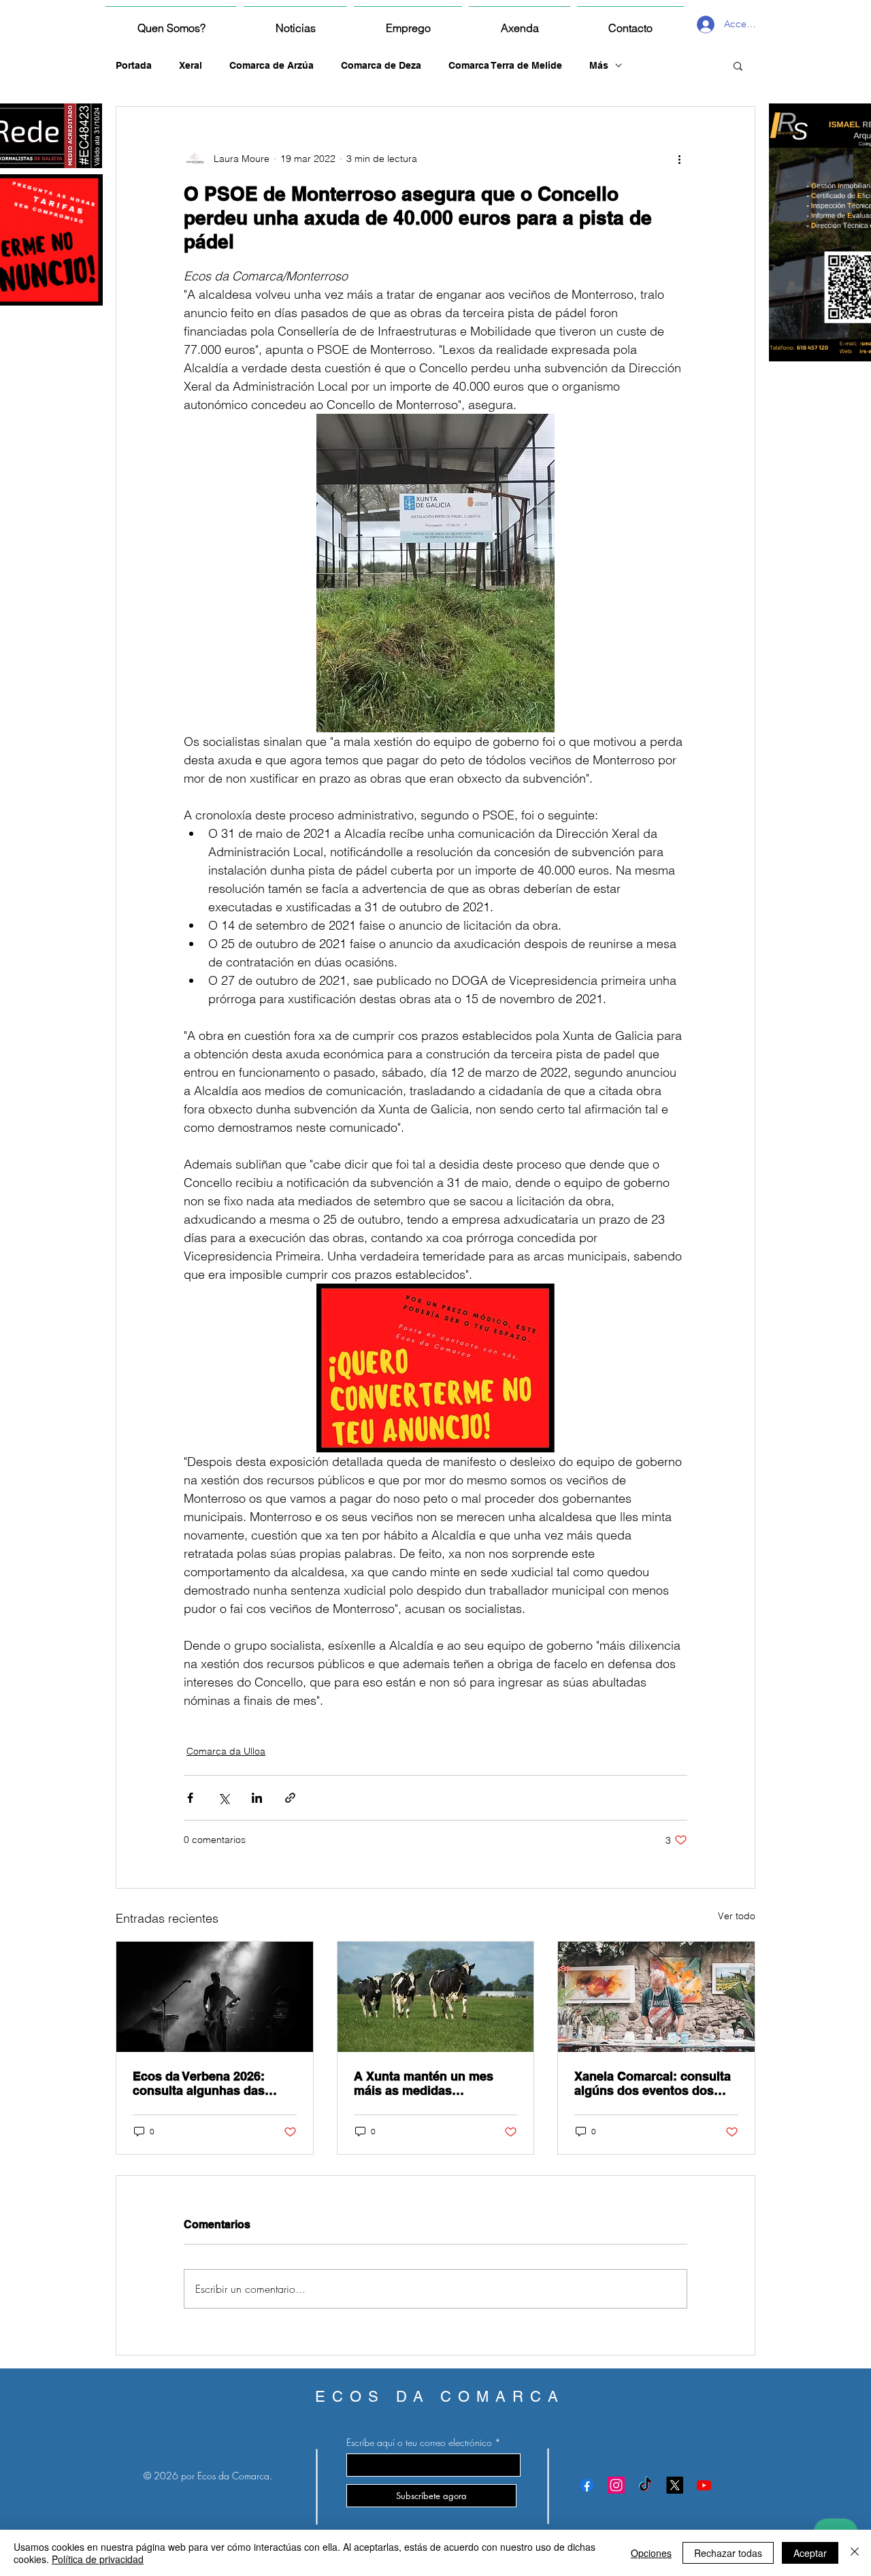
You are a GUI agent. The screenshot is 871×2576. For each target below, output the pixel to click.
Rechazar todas (728, 2553)
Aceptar (810, 2553)
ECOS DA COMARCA (440, 2397)
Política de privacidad (98, 2559)
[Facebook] (587, 2485)
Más (599, 65)
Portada (134, 65)
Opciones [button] (651, 2553)
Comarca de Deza (381, 65)
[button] (738, 65)
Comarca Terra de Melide (505, 65)
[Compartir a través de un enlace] (290, 1798)
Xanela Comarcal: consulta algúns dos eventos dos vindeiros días (653, 2083)
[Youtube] (704, 2485)
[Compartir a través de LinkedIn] (257, 1798)
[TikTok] (645, 2485)
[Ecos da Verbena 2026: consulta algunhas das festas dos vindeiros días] (215, 1997)
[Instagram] (616, 2485)
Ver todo (737, 1916)
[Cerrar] (855, 2553)
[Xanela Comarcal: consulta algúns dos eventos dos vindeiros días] (656, 1997)
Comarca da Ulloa (226, 1751)
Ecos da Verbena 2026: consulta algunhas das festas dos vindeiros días (206, 2083)
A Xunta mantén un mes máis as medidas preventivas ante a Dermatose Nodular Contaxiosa (424, 2083)
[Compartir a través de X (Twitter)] (224, 1798)
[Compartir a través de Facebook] (190, 1798)
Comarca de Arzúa (272, 65)
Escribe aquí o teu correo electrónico (419, 2443)
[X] (675, 2485)
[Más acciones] (679, 159)
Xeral (191, 65)
